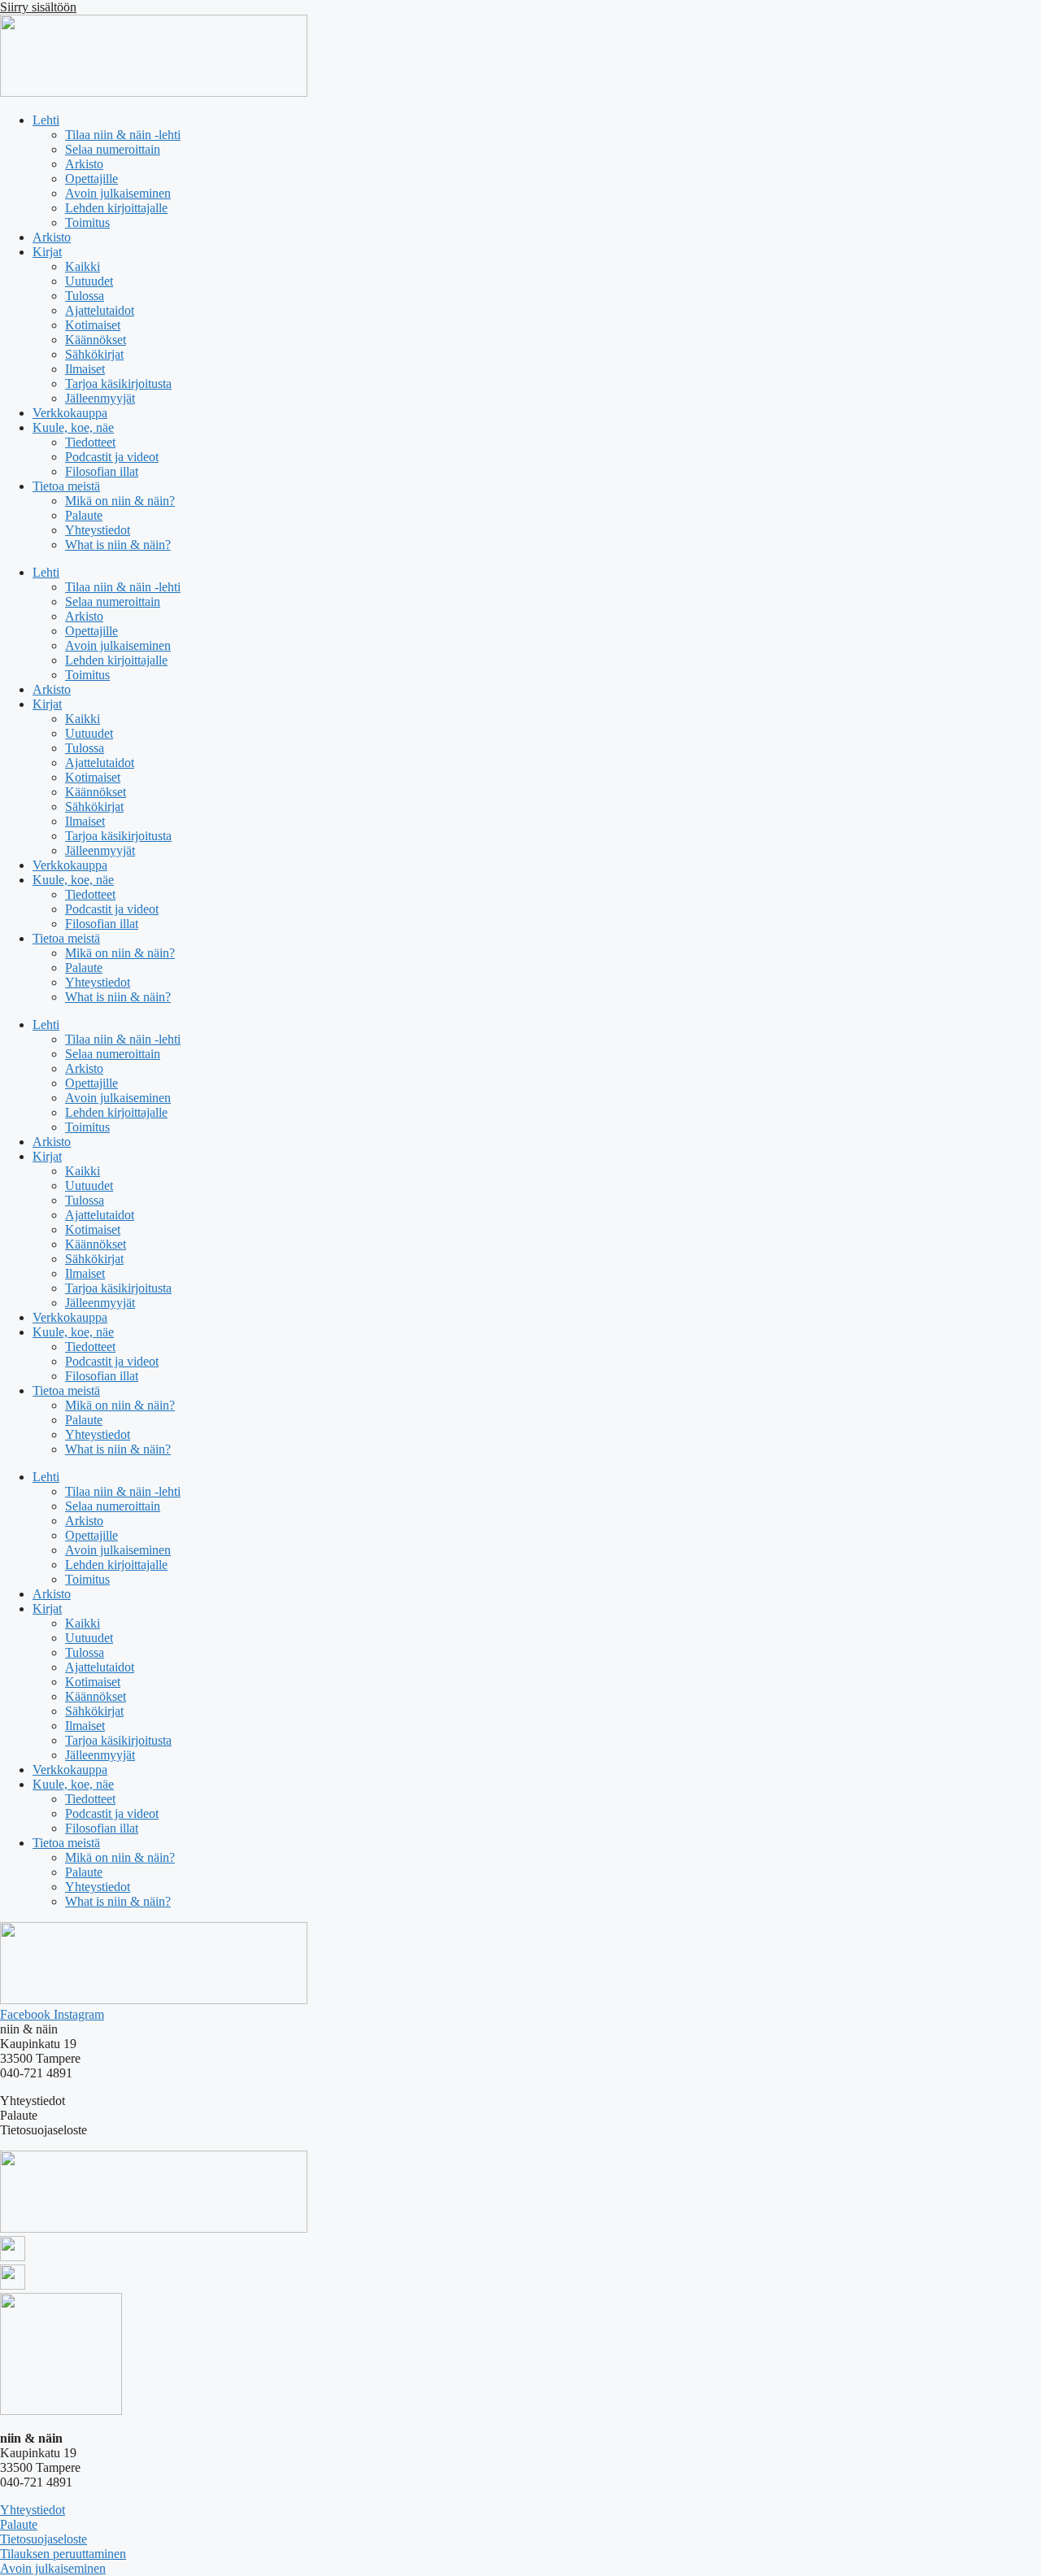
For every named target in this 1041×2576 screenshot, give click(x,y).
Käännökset (96, 340)
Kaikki (83, 266)
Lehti (46, 120)
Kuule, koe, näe (73, 427)
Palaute (84, 515)
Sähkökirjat (94, 354)
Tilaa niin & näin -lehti (123, 135)
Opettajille (91, 179)
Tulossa (85, 296)
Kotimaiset (93, 325)
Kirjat (47, 252)
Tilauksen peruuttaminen (63, 2554)
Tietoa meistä (66, 486)
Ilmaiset (85, 369)
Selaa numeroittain (113, 149)
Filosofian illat (102, 471)
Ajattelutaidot (100, 310)
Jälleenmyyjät (100, 398)
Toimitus (87, 222)
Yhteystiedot (98, 530)
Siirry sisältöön (38, 7)
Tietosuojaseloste (44, 2539)
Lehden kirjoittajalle (116, 208)
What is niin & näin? (118, 545)
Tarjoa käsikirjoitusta (118, 384)
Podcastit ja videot (112, 457)
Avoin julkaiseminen (118, 193)
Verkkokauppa (70, 413)
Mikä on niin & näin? (120, 501)
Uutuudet (89, 281)
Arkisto (84, 164)
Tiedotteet (90, 442)
